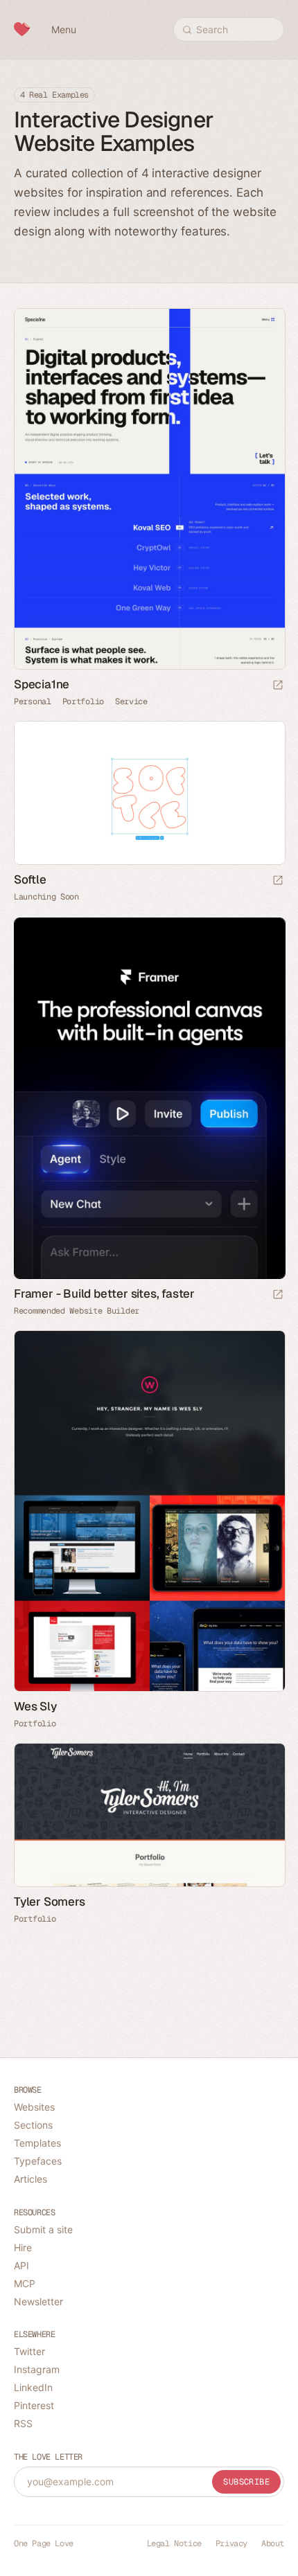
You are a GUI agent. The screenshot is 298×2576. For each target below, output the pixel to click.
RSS (23, 2423)
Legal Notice (174, 2543)
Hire (23, 2247)
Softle (30, 879)
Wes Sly (35, 1706)
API (21, 2265)
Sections (33, 2125)
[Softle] (149, 793)
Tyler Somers (50, 1902)
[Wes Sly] (149, 1511)
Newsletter (38, 2301)
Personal (33, 701)
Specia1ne (42, 684)
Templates (37, 2143)
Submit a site (43, 2229)
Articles (30, 2179)
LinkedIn (33, 2387)
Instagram (37, 2369)
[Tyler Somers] (149, 1815)
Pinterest (34, 2405)
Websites (34, 2107)
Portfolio (83, 701)
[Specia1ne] (149, 489)
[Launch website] (278, 686)
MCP (25, 2283)
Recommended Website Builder (77, 1311)
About (273, 2543)
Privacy (231, 2543)
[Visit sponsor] (278, 1295)
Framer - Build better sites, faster (104, 1294)
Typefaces (38, 2161)
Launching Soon (46, 897)
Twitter (29, 2351)
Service (131, 701)
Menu (64, 29)
